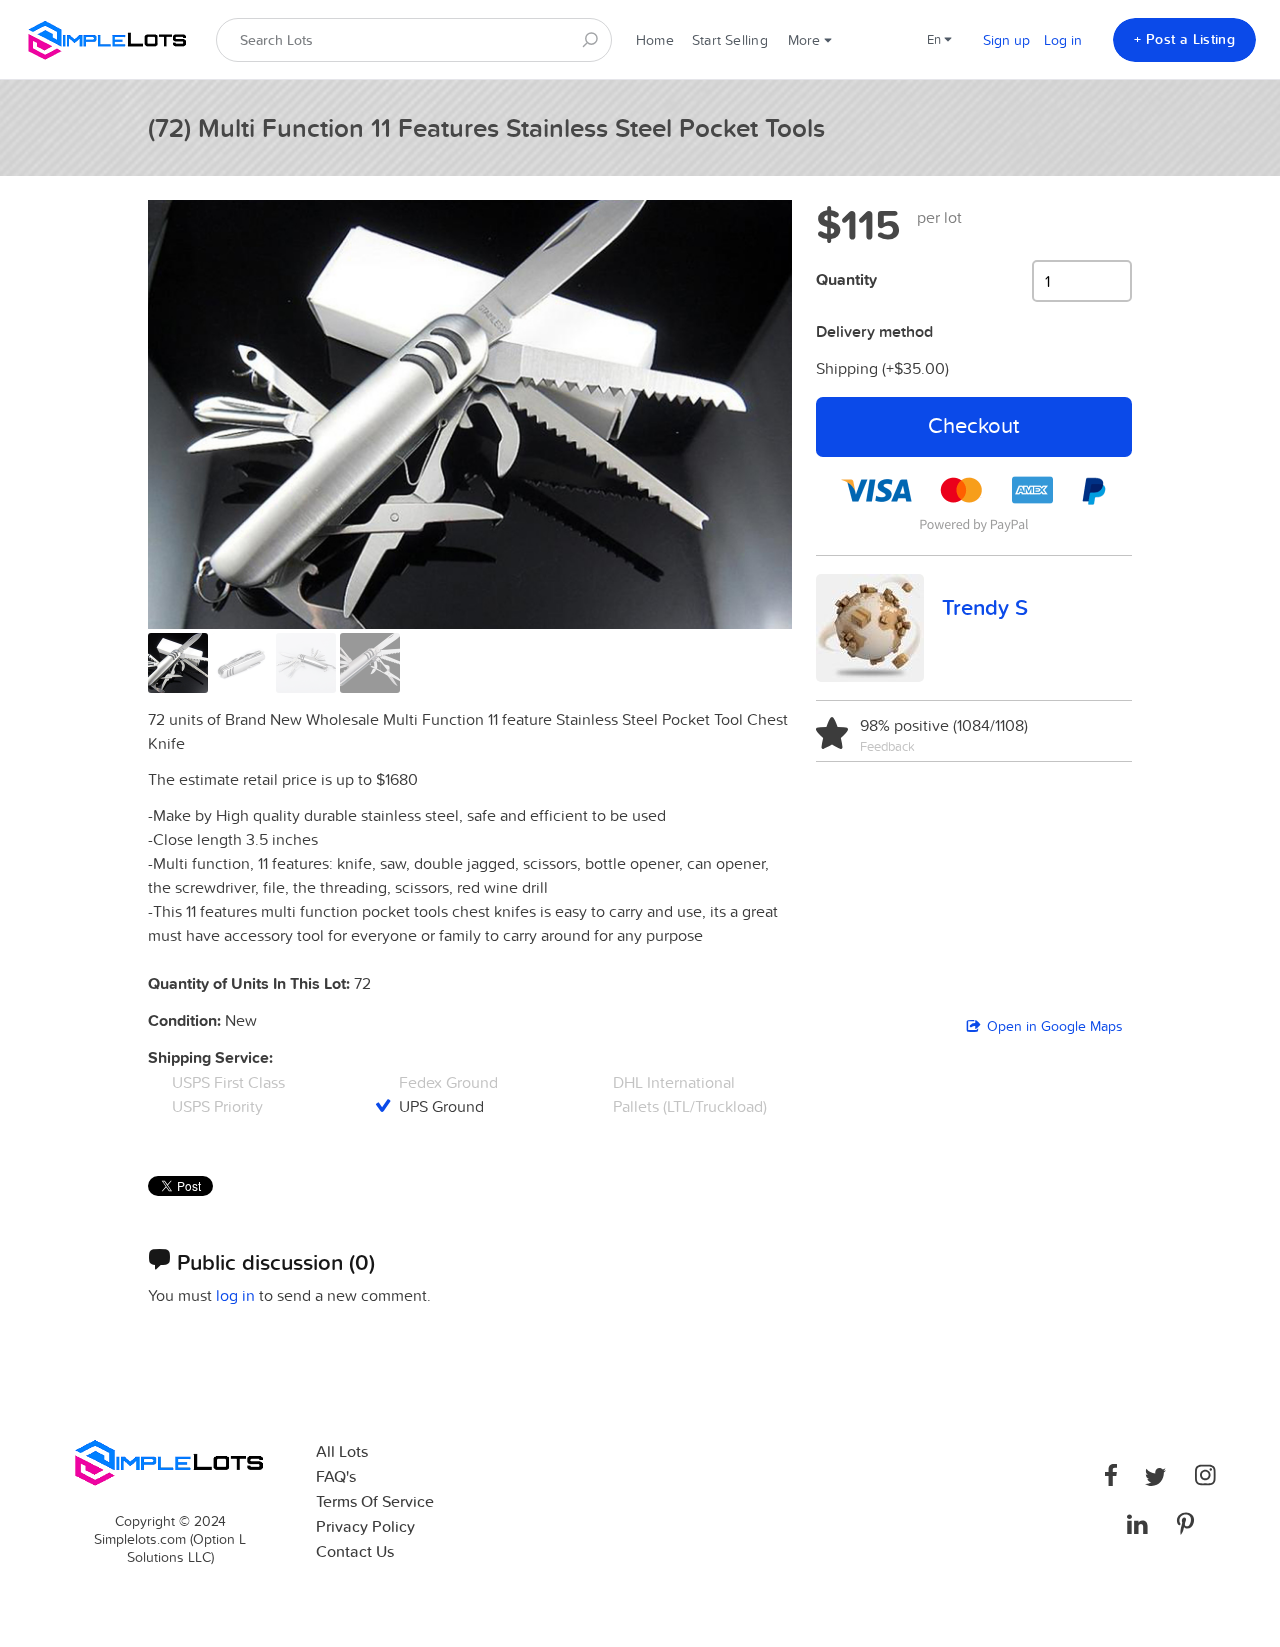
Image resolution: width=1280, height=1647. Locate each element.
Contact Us (355, 1551)
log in (235, 1295)
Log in (1063, 40)
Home (655, 40)
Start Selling (730, 40)
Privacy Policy (365, 1526)
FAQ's (336, 1476)
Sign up (1006, 40)
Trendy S (985, 607)
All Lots (342, 1451)
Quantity (846, 279)
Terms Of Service (375, 1501)
